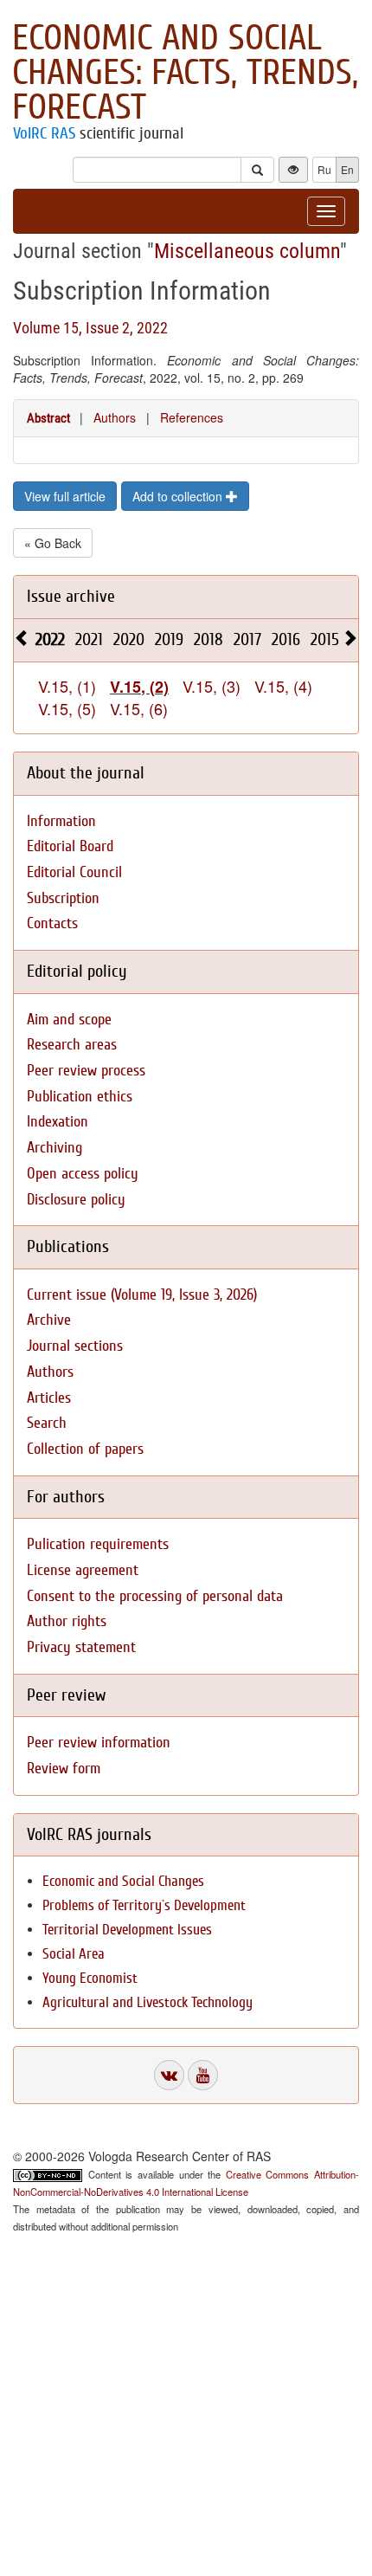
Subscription (63, 898)
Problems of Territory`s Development (144, 1905)
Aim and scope (69, 1020)
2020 (129, 639)
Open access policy (83, 1174)
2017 (247, 639)
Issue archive (71, 596)
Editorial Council (74, 872)
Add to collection (179, 496)
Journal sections (75, 1346)
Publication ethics (80, 1097)
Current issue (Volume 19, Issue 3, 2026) (142, 1295)
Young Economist (90, 1978)
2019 (169, 639)
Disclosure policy (76, 1200)
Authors (115, 417)
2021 (89, 639)
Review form (64, 1769)
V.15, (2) (139, 687)
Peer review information (99, 1743)
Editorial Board (70, 846)
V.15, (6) (139, 708)
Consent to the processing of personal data (155, 1596)
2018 (208, 639)
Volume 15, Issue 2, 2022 (90, 328)
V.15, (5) (67, 708)
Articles (49, 1398)
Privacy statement (81, 1647)
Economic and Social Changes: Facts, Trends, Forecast (185, 73)
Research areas (72, 1045)
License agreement (83, 1570)
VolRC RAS (44, 133)
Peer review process (86, 1071)
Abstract (48, 418)
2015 (325, 639)
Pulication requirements (98, 1544)
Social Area (74, 1954)
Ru (324, 169)
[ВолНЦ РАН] (169, 2075)
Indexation (58, 1122)
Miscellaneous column (247, 251)
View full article (65, 496)
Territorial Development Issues (127, 1930)
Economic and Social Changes (123, 1881)
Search (47, 1423)
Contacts (52, 923)
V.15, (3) (212, 686)
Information (61, 821)
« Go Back (53, 543)
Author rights (67, 1621)
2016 (286, 639)
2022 (50, 639)
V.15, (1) (67, 686)
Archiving (55, 1148)
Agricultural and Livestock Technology (148, 2002)
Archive (49, 1320)
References (192, 417)
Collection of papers (85, 1449)
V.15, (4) (283, 686)
